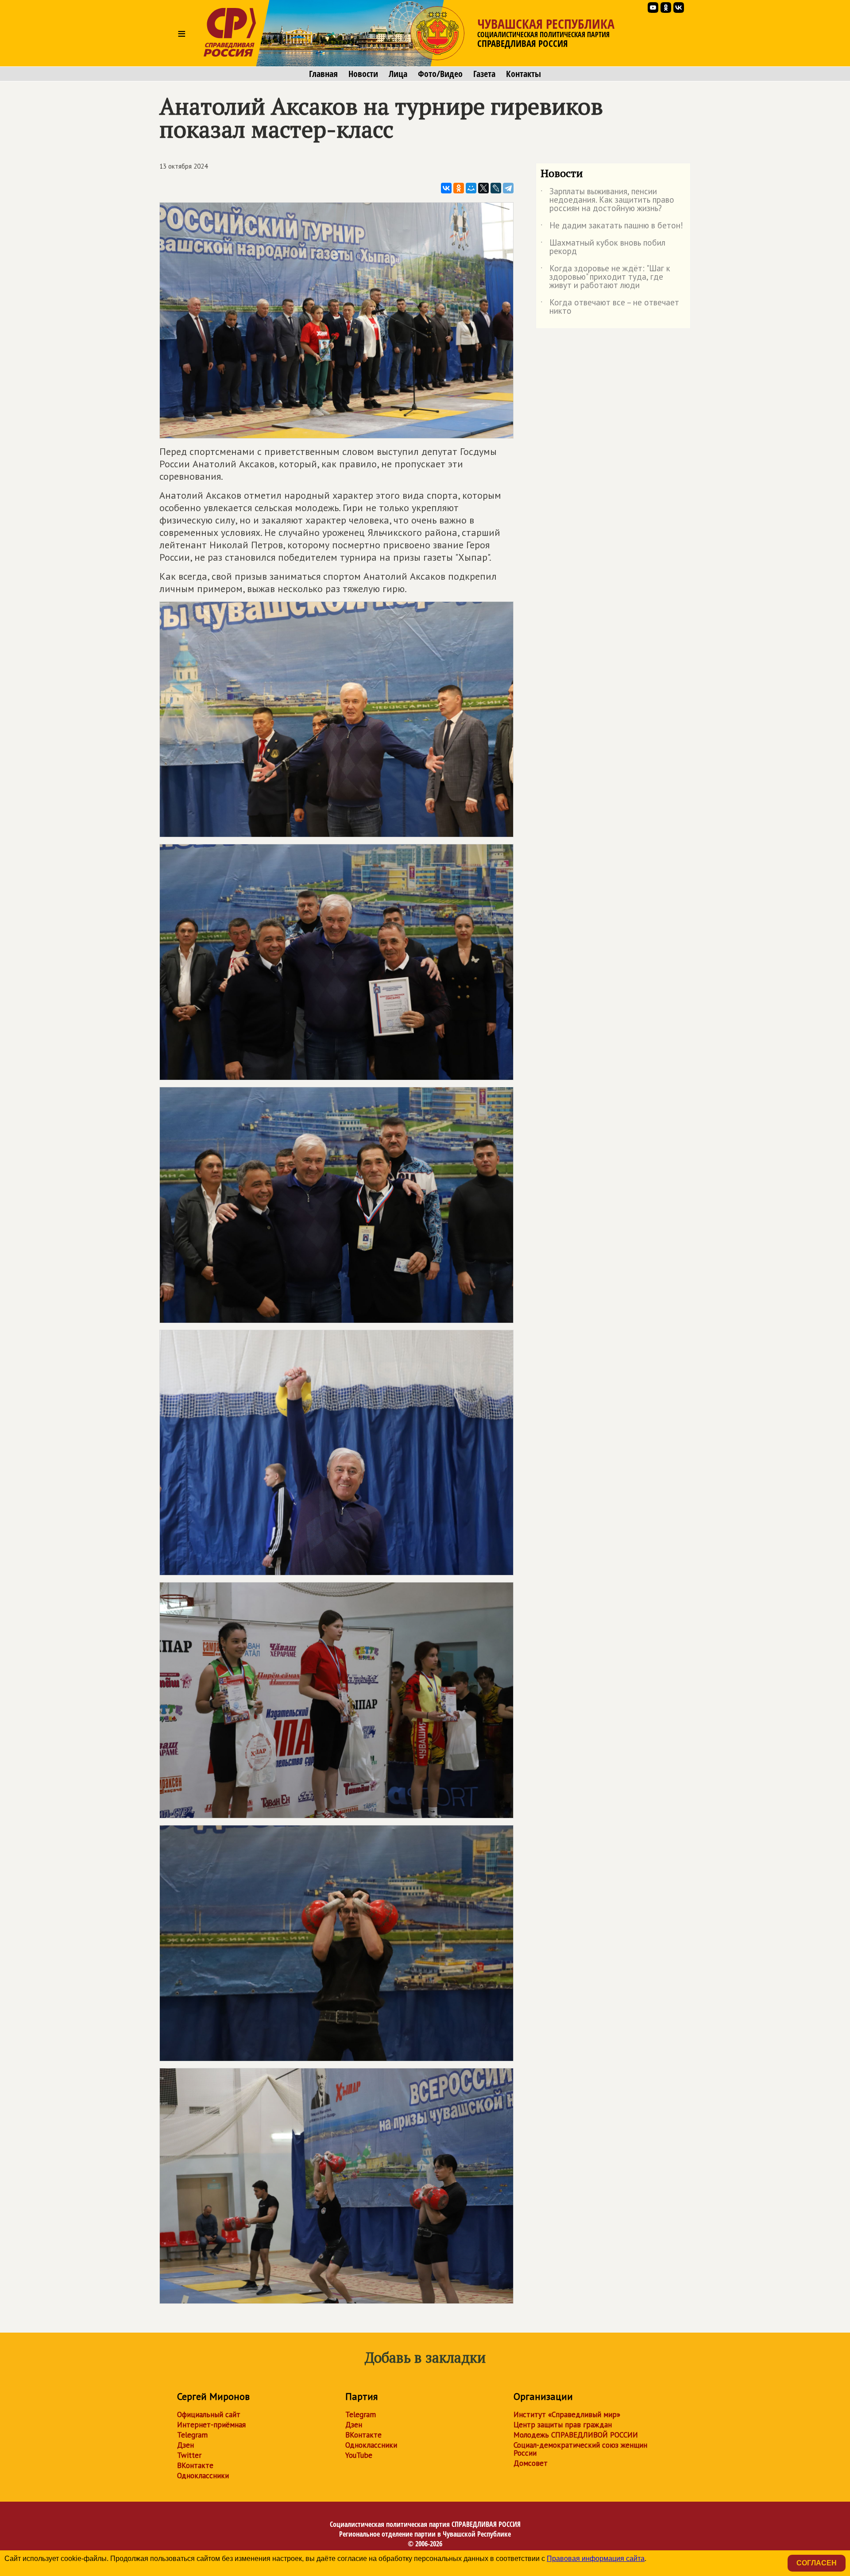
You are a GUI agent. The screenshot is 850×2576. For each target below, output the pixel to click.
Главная (323, 74)
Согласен (817, 2563)
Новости (363, 74)
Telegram (192, 2435)
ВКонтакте (195, 2465)
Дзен (185, 2445)
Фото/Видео (440, 74)
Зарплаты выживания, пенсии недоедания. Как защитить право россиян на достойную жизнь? (607, 200)
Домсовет (531, 2463)
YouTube (359, 2455)
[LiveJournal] (496, 188)
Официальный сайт (209, 2414)
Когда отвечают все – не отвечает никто (610, 307)
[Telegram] (508, 188)
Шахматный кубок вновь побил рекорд (603, 247)
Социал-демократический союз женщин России (580, 2449)
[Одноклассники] (459, 188)
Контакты (524, 74)
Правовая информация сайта (596, 2559)
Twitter (189, 2455)
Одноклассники (203, 2476)
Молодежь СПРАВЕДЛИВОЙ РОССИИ (576, 2435)
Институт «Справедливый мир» (567, 2414)
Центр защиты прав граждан (563, 2425)
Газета (484, 74)
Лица (398, 74)
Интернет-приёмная (211, 2425)
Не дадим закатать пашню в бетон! (612, 227)
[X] (483, 188)
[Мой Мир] (471, 188)
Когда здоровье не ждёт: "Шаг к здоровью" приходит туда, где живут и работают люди (605, 277)
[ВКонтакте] (446, 188)
